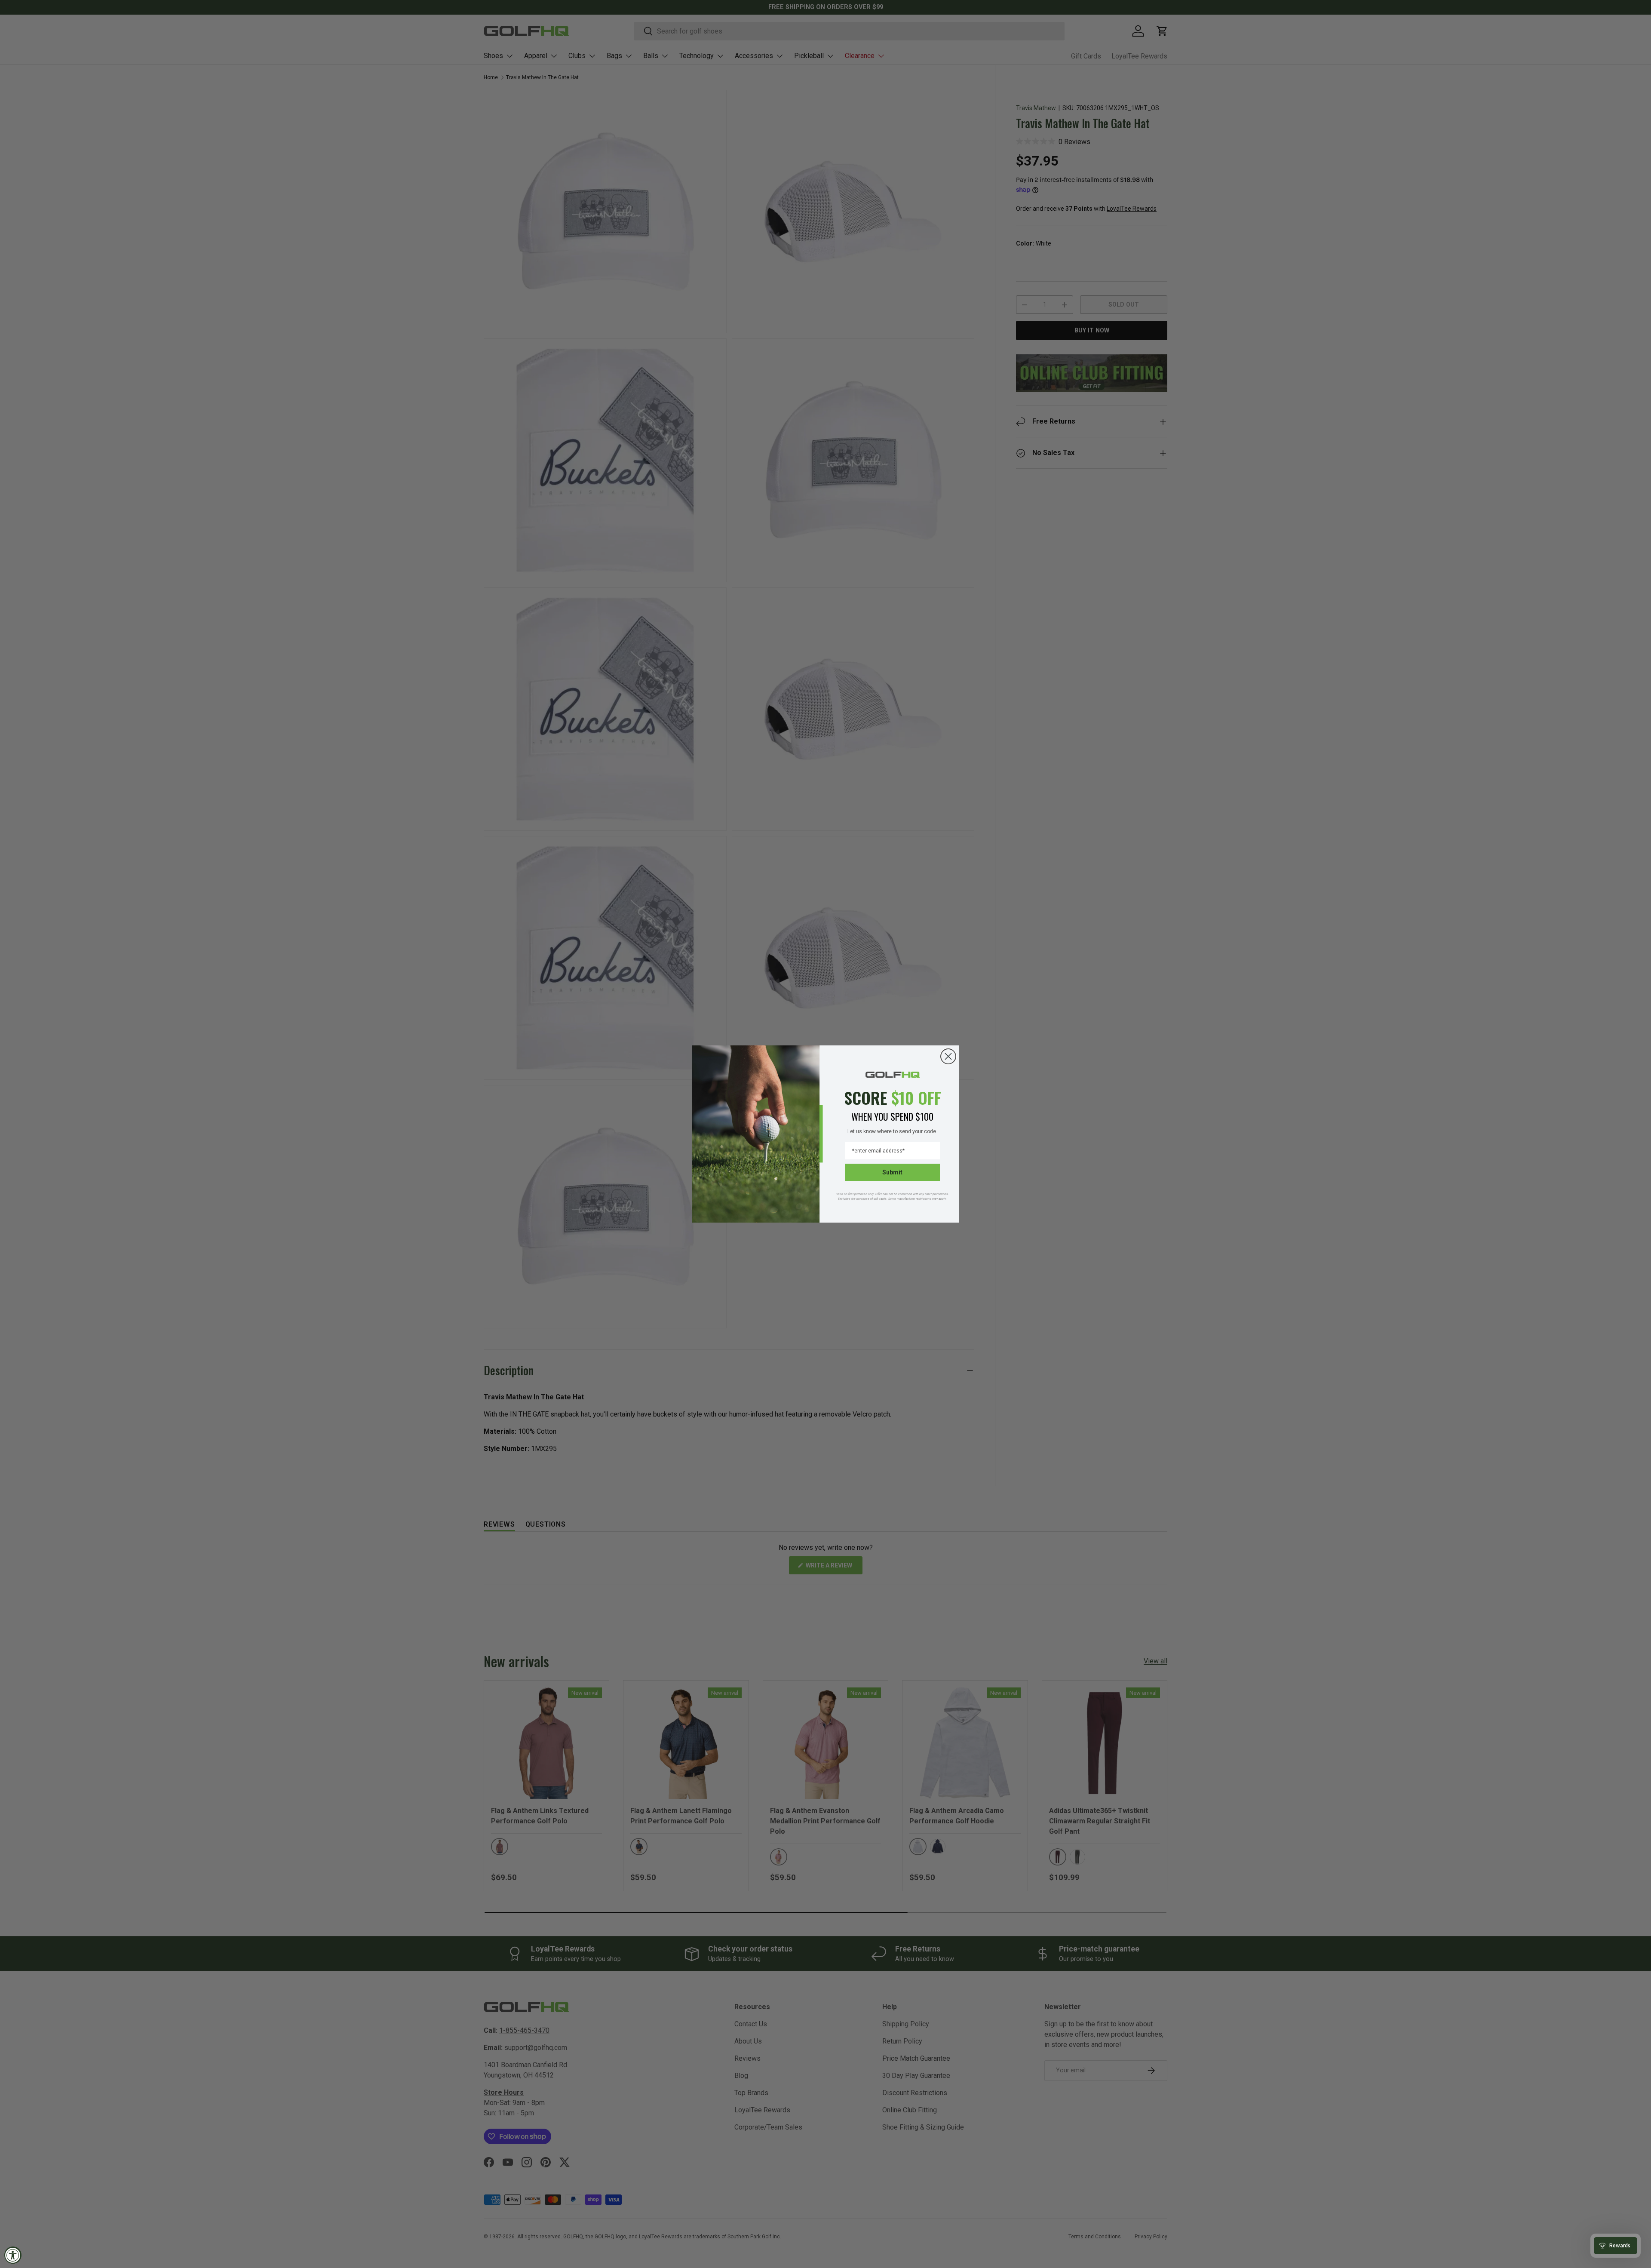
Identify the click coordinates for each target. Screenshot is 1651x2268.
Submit (892, 1172)
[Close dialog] (948, 1056)
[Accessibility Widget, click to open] (13, 2255)
